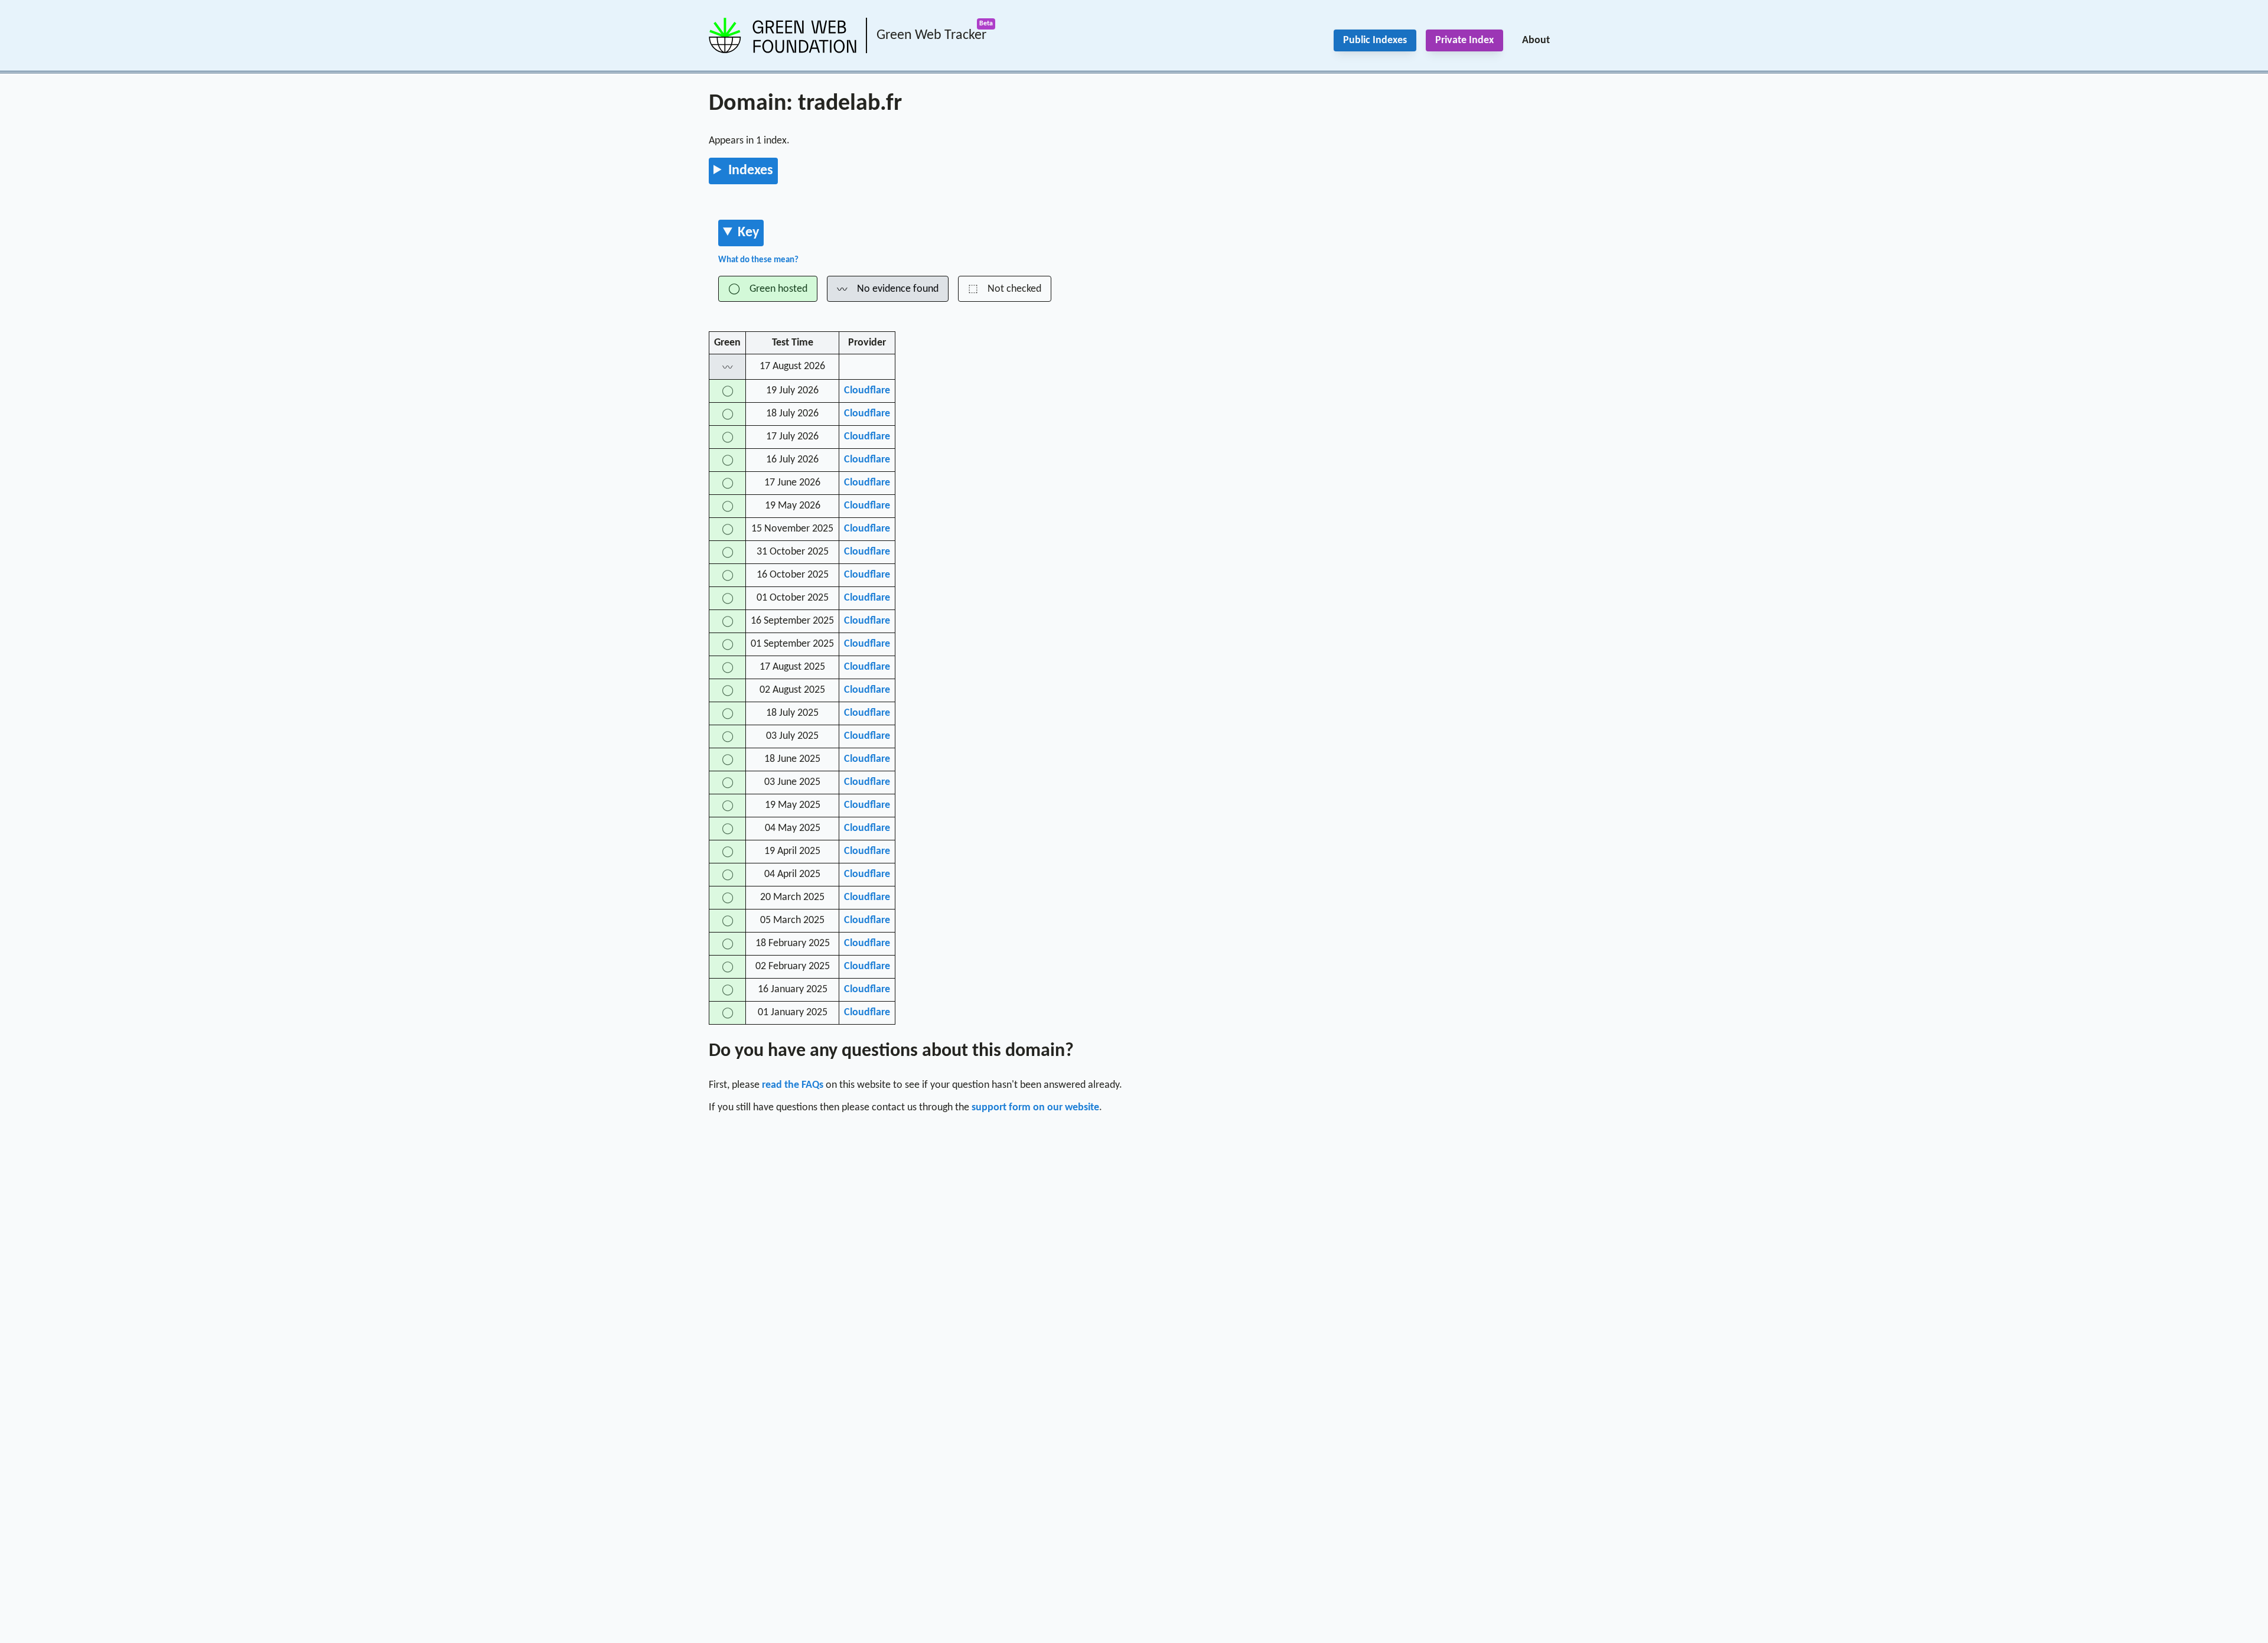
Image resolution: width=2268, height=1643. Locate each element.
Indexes (751, 171)
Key (748, 233)
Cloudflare (867, 391)
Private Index (1464, 40)
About (1536, 40)
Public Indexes (1375, 40)
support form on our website (1035, 1108)
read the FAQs (793, 1085)
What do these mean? (758, 260)
